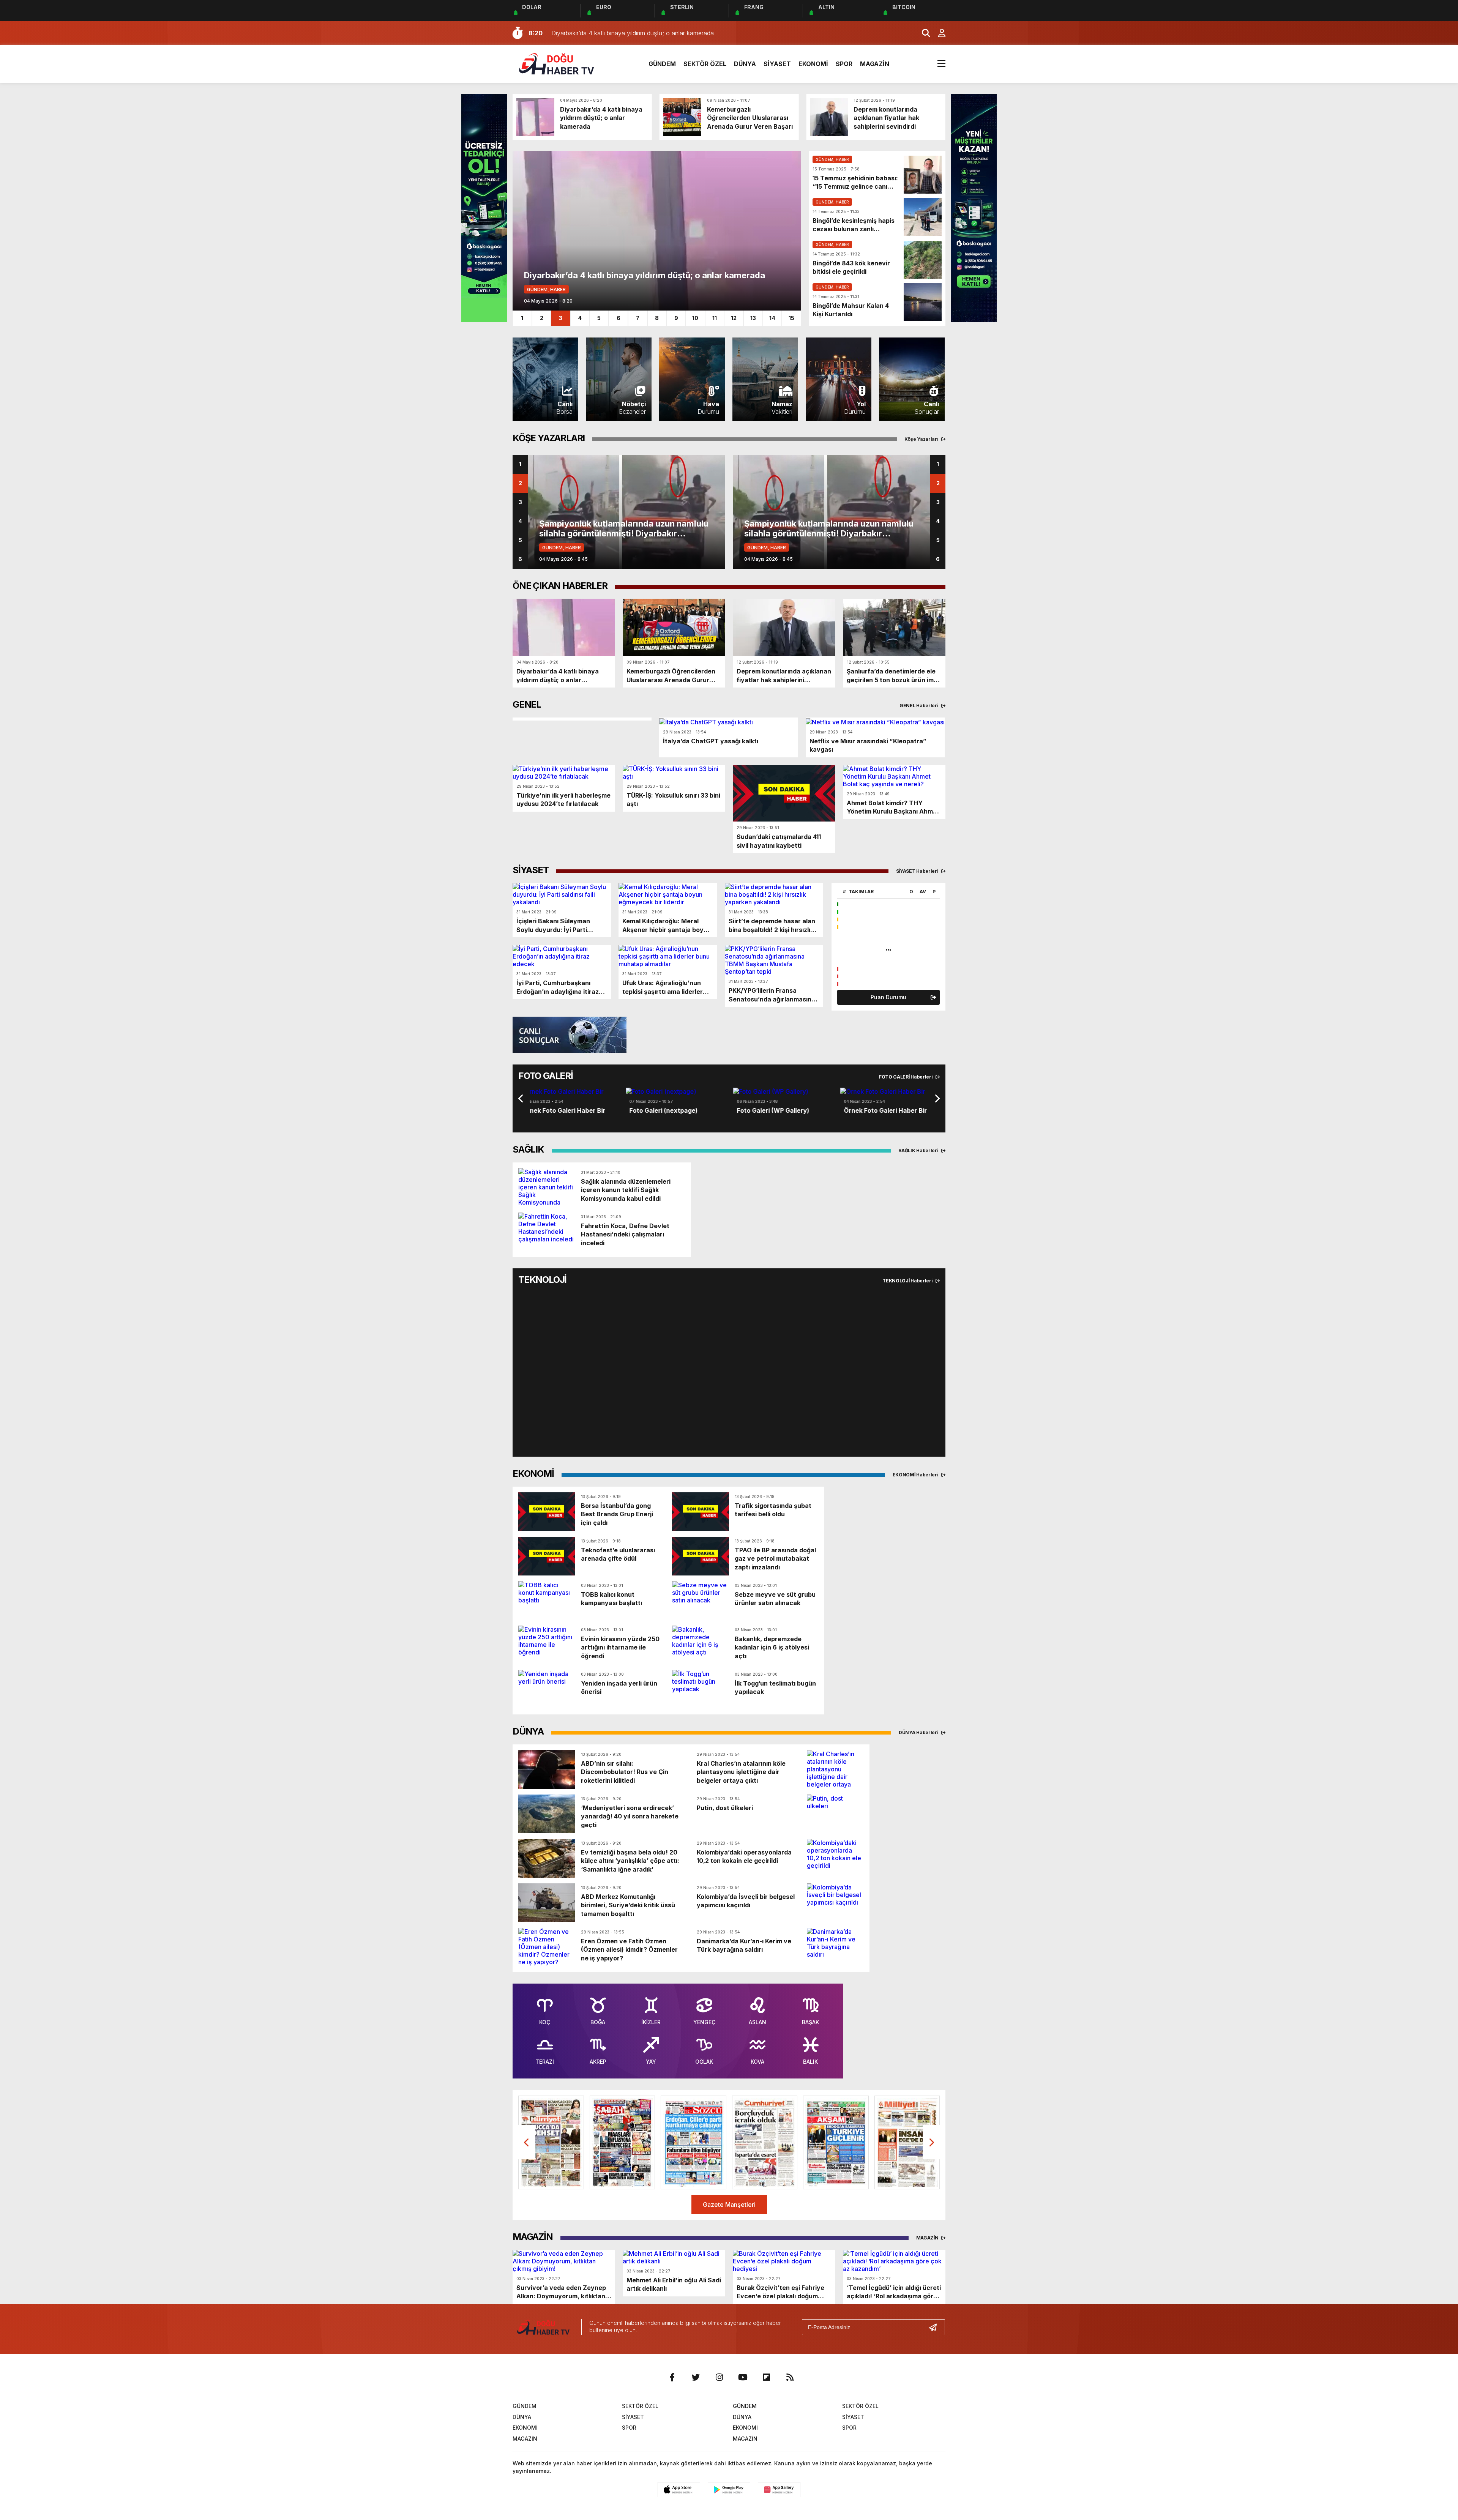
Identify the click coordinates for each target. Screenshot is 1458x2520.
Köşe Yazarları (922, 439)
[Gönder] (936, 2327)
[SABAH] (622, 2142)
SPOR (844, 64)
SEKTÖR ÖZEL (705, 64)
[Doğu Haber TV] (556, 63)
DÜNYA (745, 64)
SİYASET (777, 64)
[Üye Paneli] (938, 33)
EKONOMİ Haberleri (916, 1475)
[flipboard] (766, 2377)
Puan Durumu (888, 997)
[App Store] (679, 2490)
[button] (513, 1098)
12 (734, 318)
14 (772, 318)
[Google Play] (729, 2490)
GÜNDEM (662, 64)
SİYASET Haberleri (918, 871)
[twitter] (696, 2377)
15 (791, 318)
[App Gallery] (779, 2490)
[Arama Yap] (923, 33)
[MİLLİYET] (907, 2142)
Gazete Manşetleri (729, 2205)
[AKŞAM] (836, 2142)
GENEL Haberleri (919, 706)
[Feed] (790, 2377)
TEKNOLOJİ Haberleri (908, 1281)
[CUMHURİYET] (765, 2142)
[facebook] (672, 2377)
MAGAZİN (875, 64)
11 (715, 318)
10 (695, 318)
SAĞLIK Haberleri (919, 1150)
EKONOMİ (813, 64)
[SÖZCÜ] (693, 2142)
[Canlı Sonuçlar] (570, 1034)
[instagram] (719, 2377)
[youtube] (743, 2377)
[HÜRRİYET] (551, 2142)
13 (753, 318)
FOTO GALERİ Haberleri (906, 1077)
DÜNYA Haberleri (919, 1732)
